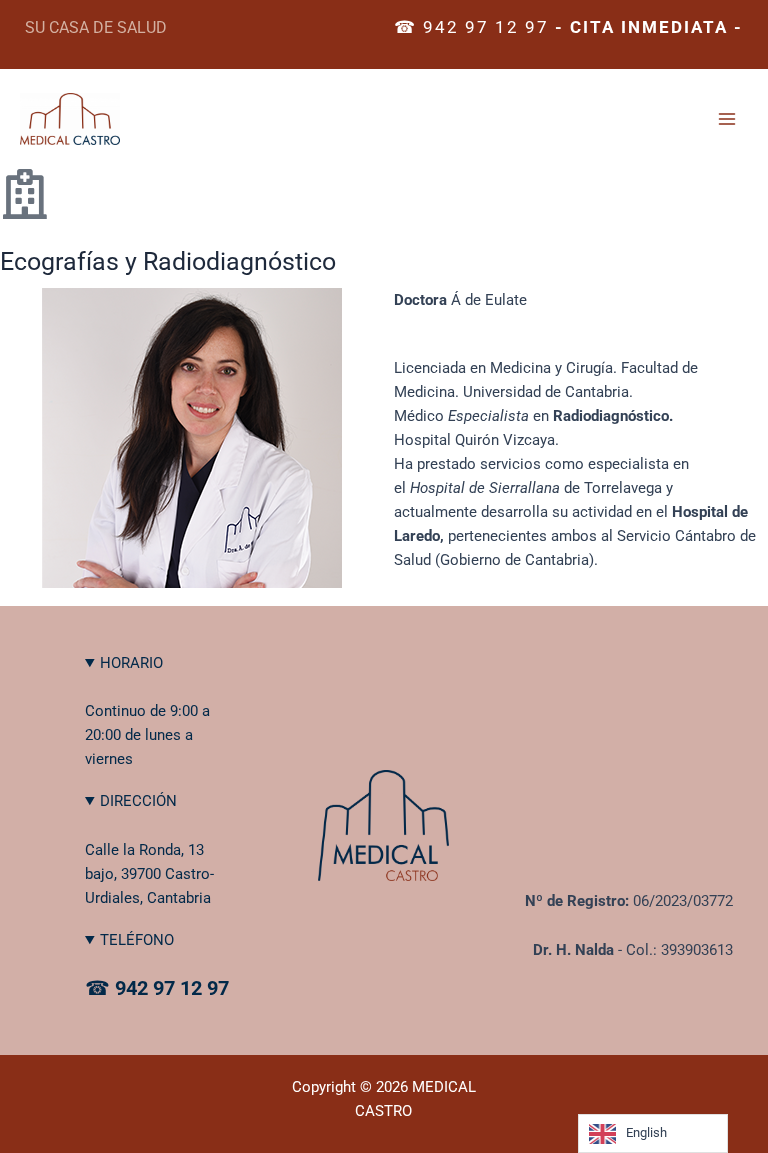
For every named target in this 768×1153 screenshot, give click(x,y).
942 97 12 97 (486, 27)
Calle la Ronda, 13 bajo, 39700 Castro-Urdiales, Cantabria (149, 874)
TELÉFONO (137, 940)
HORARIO (131, 663)
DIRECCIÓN (138, 801)
